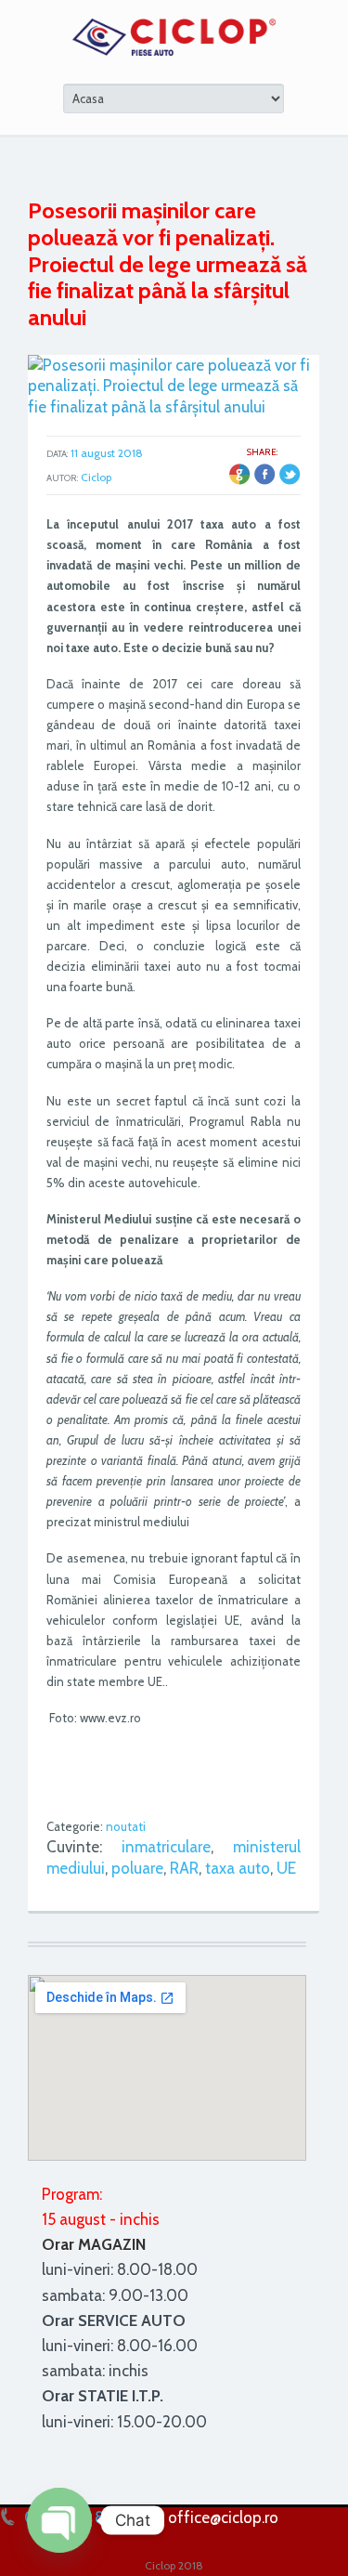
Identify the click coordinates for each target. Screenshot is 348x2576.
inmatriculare (166, 1847)
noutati (126, 1826)
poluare (137, 1868)
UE (286, 1868)
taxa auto (238, 1868)
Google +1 (240, 474)
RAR (184, 1868)
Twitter (290, 474)
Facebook (265, 474)
